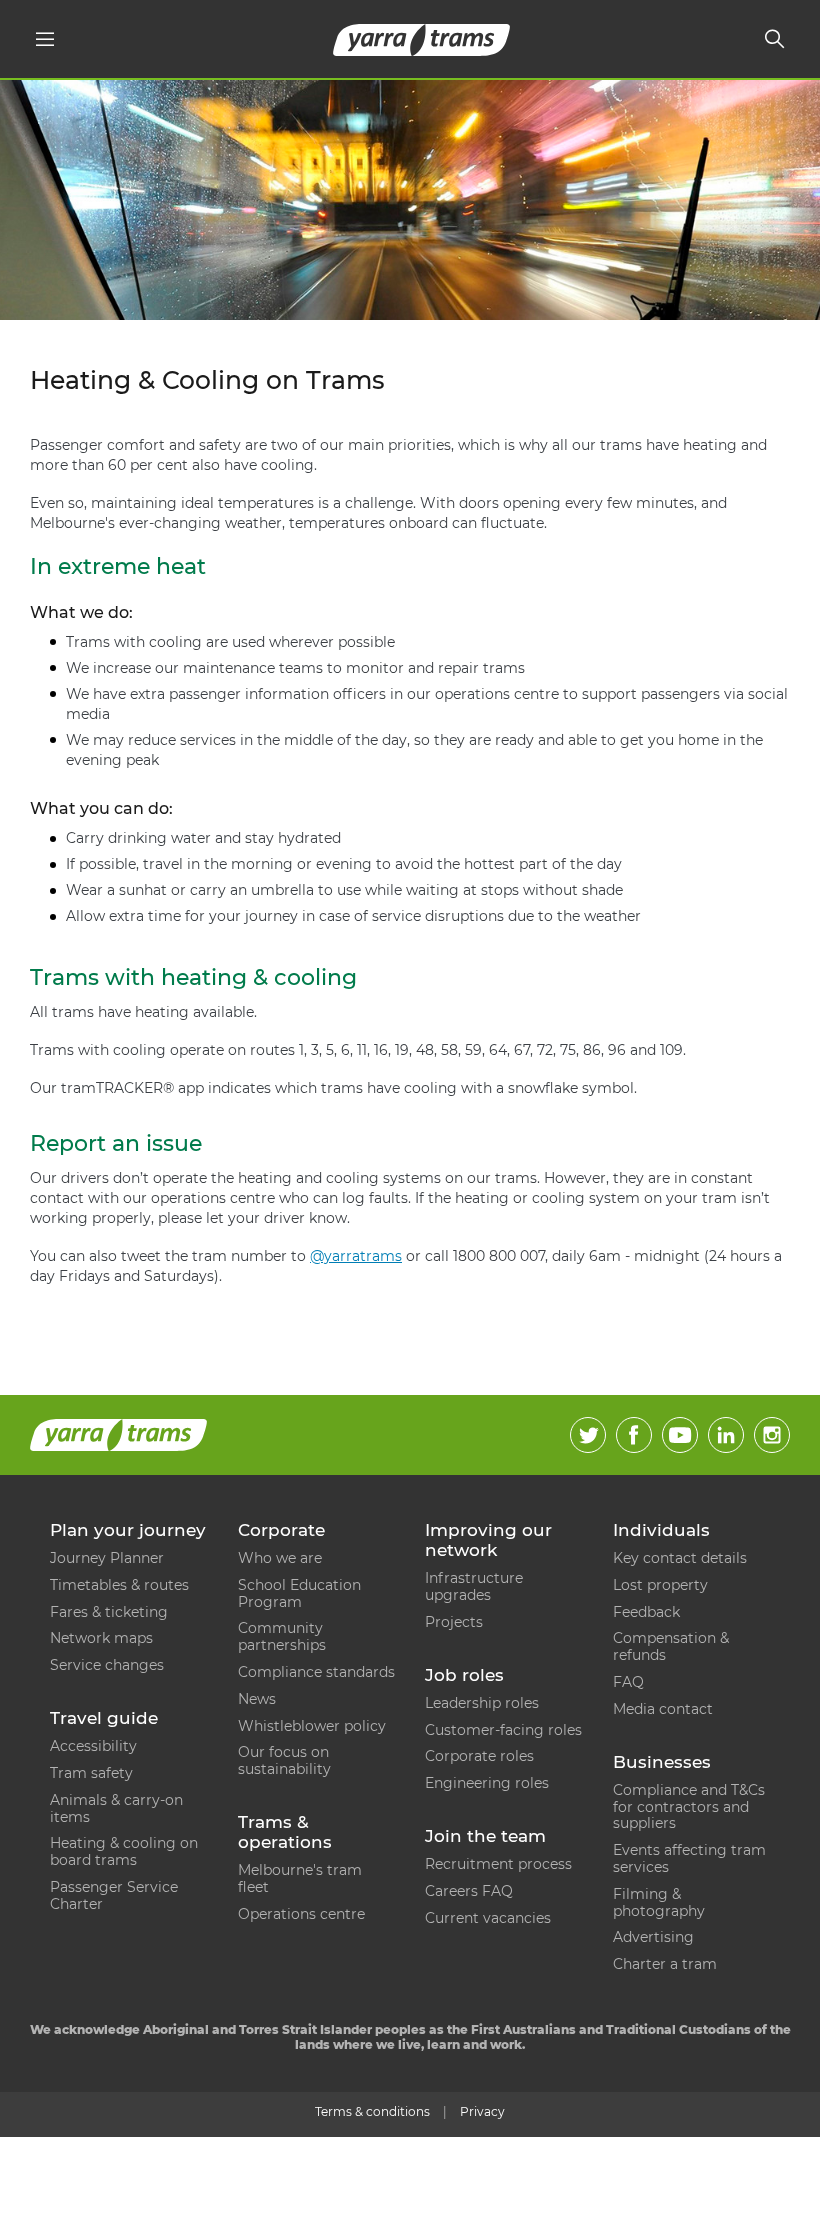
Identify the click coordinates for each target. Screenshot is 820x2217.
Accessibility (93, 1746)
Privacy (482, 2111)
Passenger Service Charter (114, 1895)
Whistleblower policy (312, 1726)
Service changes (107, 1665)
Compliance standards (316, 1672)
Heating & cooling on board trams (124, 1851)
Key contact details (680, 1558)
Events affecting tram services (689, 1858)
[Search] (775, 39)
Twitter (588, 1435)
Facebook (634, 1435)
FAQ (628, 1682)
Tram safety (91, 1773)
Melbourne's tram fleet (300, 1878)
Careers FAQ (469, 1891)
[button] (45, 39)
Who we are (280, 1558)
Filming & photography (659, 1902)
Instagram (772, 1435)
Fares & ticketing (109, 1612)
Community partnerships (282, 1636)
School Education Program (299, 1593)
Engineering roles (487, 1783)
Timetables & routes (119, 1585)
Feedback (646, 1612)
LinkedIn (726, 1435)
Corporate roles (479, 1756)
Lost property (660, 1585)
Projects (454, 1622)
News (257, 1699)
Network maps (101, 1638)
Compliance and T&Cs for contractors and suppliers (689, 1807)
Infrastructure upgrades (474, 1586)
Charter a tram (665, 1964)
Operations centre (301, 1914)
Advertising (653, 1937)
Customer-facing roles (503, 1730)
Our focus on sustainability (284, 1760)
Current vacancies (488, 1918)
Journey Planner (107, 1558)
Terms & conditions (372, 2111)
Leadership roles (482, 1703)
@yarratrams (356, 1256)
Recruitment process (498, 1864)
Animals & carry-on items (116, 1808)
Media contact (663, 1709)
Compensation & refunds (671, 1646)
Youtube (680, 1435)
